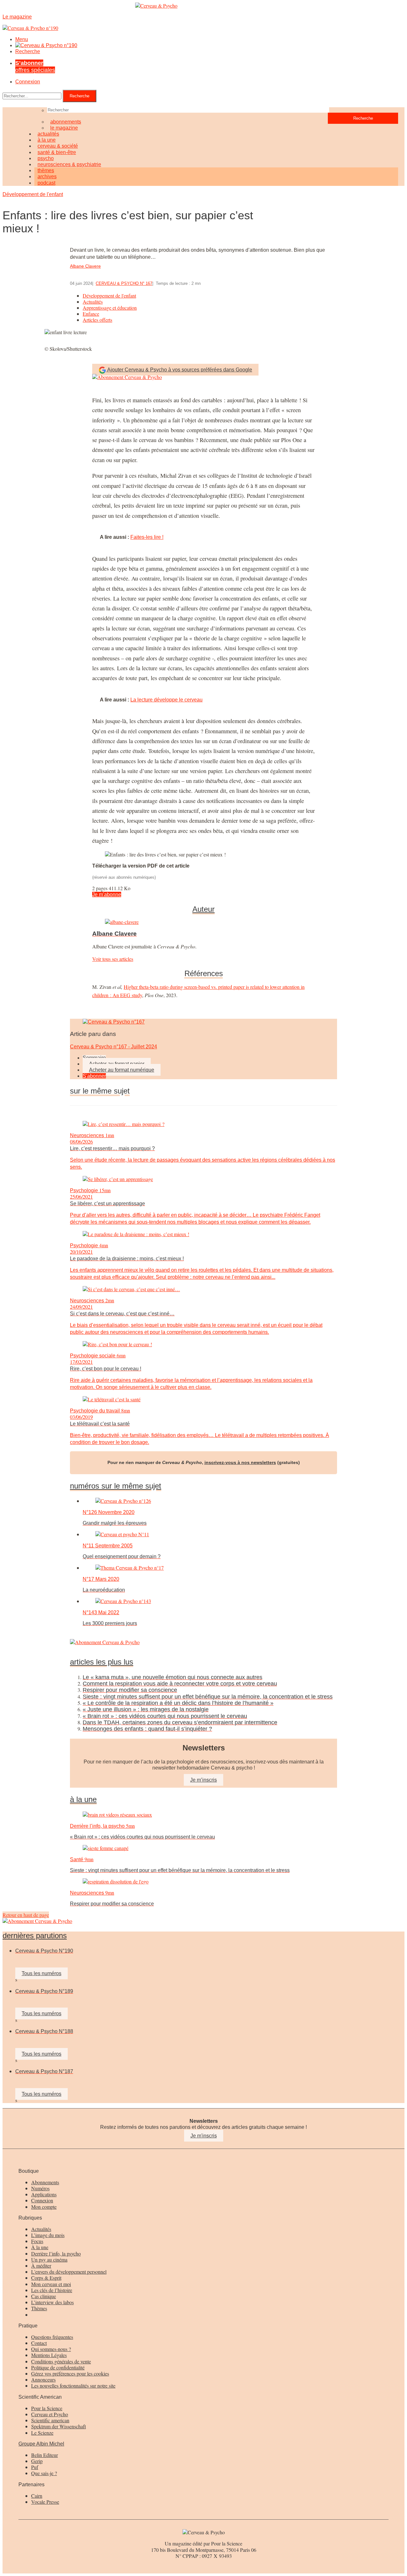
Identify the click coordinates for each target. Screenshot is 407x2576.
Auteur (203, 909)
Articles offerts (97, 320)
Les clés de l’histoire (52, 2290)
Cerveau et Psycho (50, 2414)
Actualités (93, 302)
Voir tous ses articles (113, 959)
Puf (35, 2467)
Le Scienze (42, 2433)
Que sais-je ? (44, 2473)
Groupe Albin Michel (41, 2444)
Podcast (46, 183)
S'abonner (94, 1076)
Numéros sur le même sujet (116, 1486)
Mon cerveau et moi (51, 2284)
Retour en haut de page (26, 1915)
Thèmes (39, 2308)
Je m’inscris (203, 1780)
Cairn (37, 2496)
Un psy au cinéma (49, 2259)
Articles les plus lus (102, 1662)
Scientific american (50, 2420)
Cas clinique (44, 2296)
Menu (22, 39)
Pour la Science (47, 2408)
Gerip (37, 2461)
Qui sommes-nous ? (51, 2349)
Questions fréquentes (52, 2337)
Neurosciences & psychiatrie (69, 164)
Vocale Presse (45, 2502)
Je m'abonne (107, 894)
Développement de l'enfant (33, 194)
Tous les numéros (41, 1973)
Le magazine (64, 128)
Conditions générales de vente (61, 2361)
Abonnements (45, 2182)
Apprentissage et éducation (110, 308)
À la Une (83, 1799)
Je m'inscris (204, 2136)
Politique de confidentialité (58, 2367)
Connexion (28, 82)
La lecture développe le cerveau (166, 700)
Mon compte (44, 2207)
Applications (44, 2194)
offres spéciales (35, 66)
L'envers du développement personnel (69, 2272)
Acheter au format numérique (122, 1070)
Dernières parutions (35, 1936)
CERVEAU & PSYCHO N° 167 (124, 283)
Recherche (28, 51)
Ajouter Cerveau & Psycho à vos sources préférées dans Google (180, 370)
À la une (40, 2247)
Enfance (91, 314)
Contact (39, 2343)
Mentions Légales (49, 2355)
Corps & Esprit (46, 2278)
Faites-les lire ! (147, 537)
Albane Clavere (85, 266)
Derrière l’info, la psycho (56, 2253)
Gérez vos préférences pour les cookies (70, 2373)
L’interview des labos (52, 2302)
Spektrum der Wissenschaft (59, 2426)
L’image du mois (48, 2235)
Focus (37, 2241)
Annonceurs (43, 2379)
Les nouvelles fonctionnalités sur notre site (73, 2386)
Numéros (40, 2188)
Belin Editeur (45, 2455)
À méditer (41, 2266)
